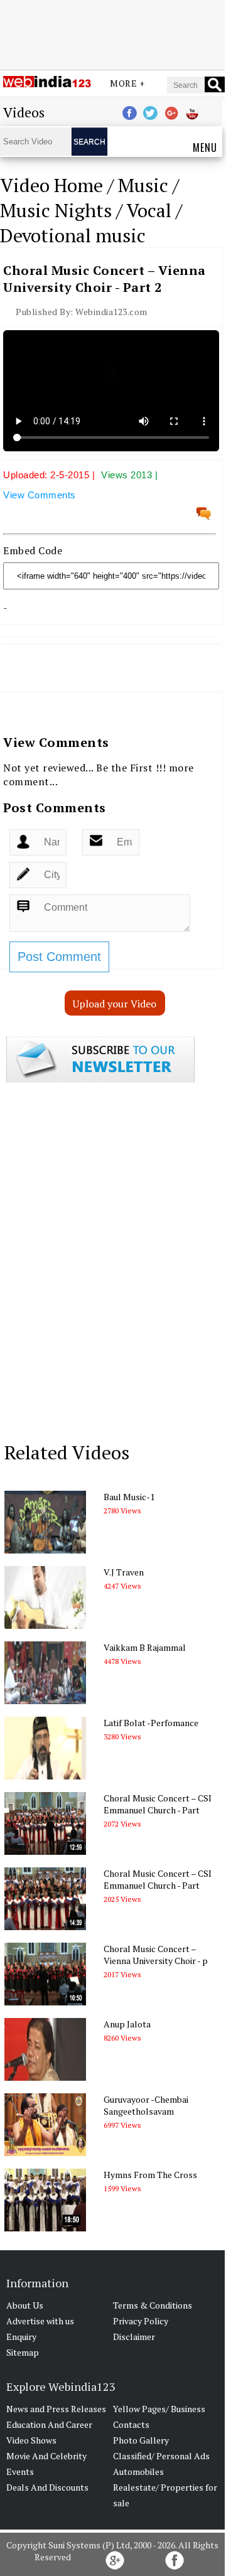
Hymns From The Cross (150, 2175)
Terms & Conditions (153, 2305)
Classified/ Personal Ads (161, 2456)
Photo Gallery (141, 2440)
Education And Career (49, 2424)
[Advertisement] (112, 33)
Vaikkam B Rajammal (145, 1647)
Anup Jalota (127, 2024)
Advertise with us (40, 2321)
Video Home (51, 185)
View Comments (40, 495)
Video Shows (31, 2440)
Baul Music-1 (129, 1497)
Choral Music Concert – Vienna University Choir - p (156, 1955)
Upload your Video (115, 1004)
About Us (25, 2305)
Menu (205, 148)
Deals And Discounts (47, 2487)
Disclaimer (134, 2337)
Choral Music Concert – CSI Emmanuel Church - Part (158, 1804)
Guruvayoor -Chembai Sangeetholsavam (146, 2105)
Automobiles (138, 2471)
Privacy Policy (141, 2321)
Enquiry (21, 2337)
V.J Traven (124, 1572)
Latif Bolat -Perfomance (151, 1723)
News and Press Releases (56, 2409)
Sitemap (23, 2352)
